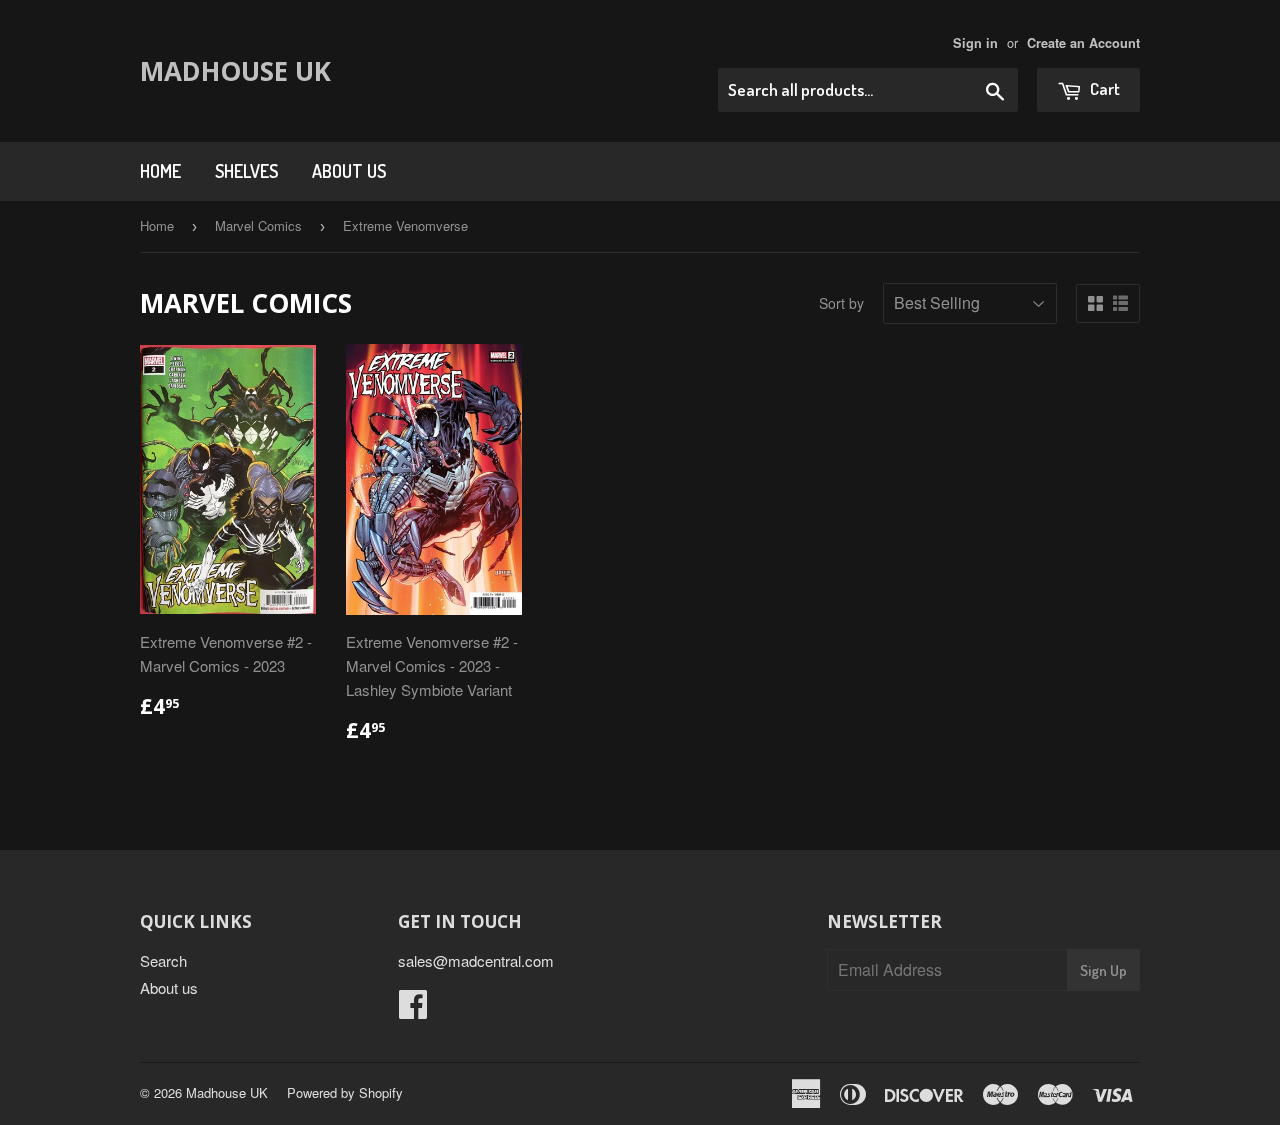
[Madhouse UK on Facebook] (413, 1009)
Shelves (246, 171)
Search (163, 960)
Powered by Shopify (345, 1092)
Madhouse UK (235, 71)
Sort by (841, 303)
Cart (1103, 88)
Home (160, 171)
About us (349, 171)
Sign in (975, 43)
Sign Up (1103, 970)
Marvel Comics (258, 225)
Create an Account (1083, 43)
